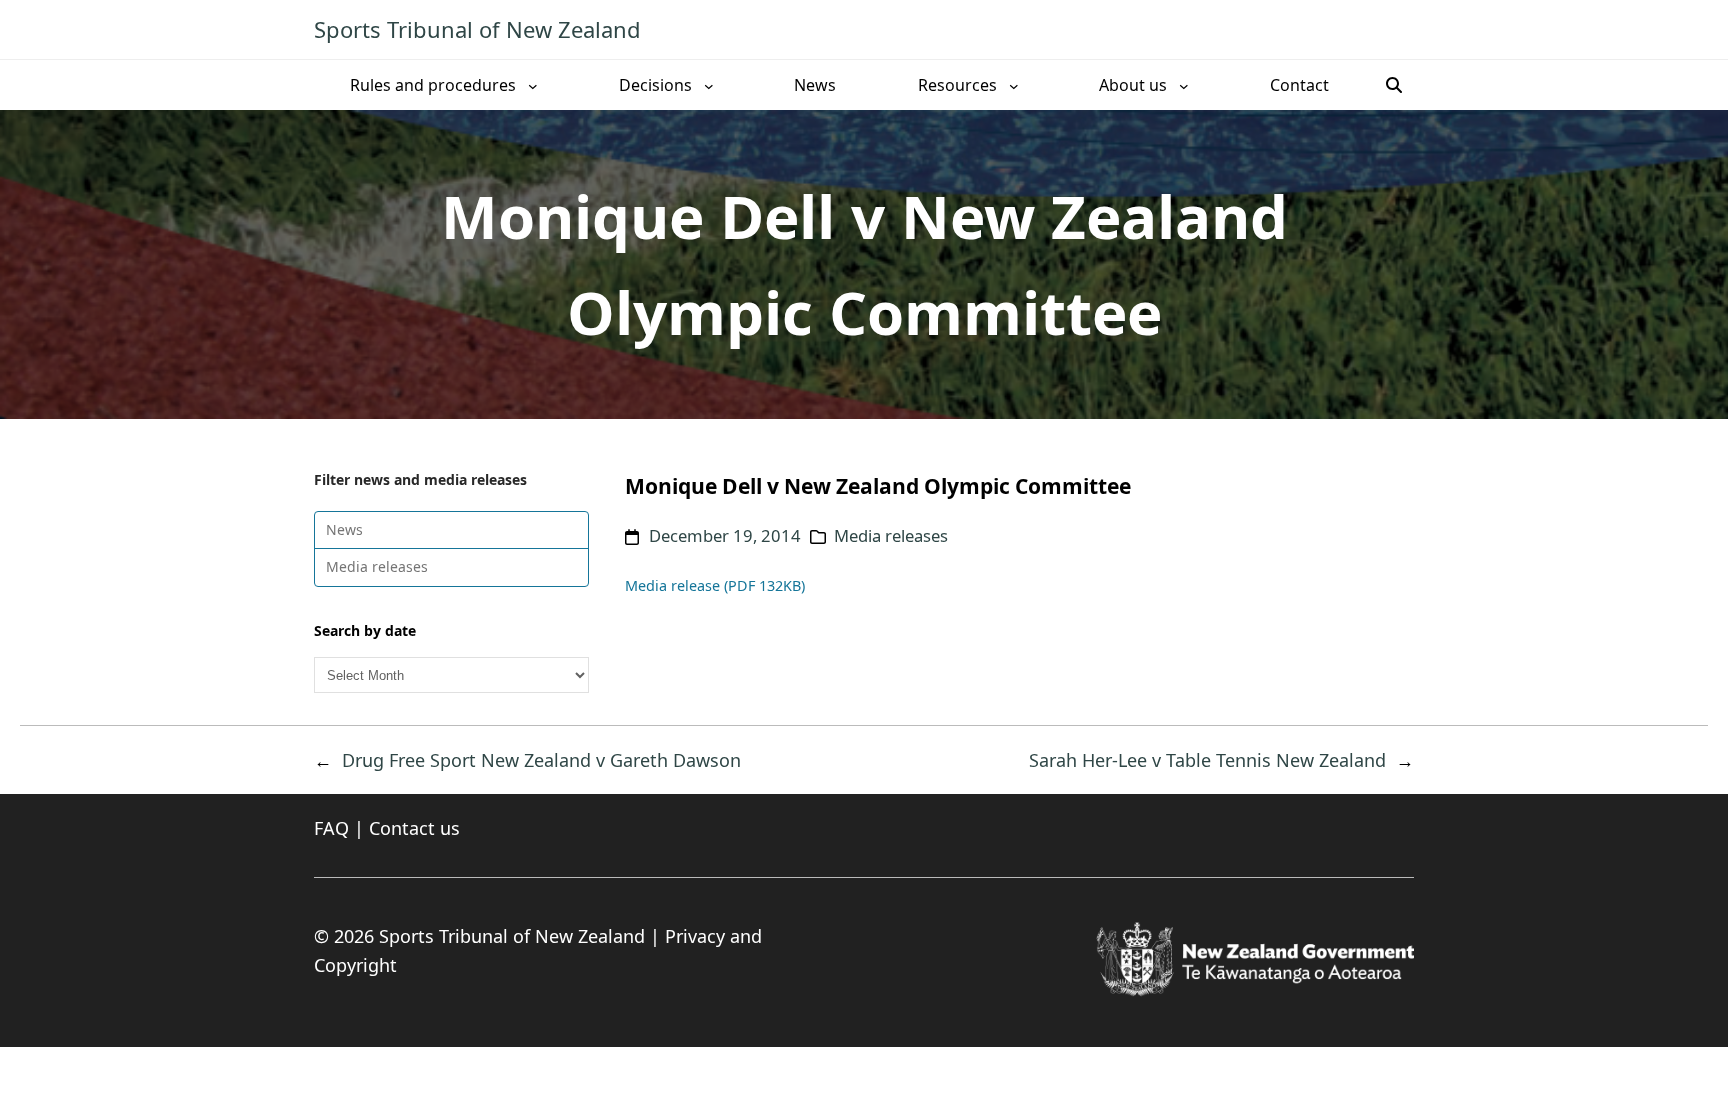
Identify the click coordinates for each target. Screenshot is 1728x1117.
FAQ (331, 828)
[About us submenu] (1184, 85)
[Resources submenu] (1014, 85)
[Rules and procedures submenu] (533, 85)
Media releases (377, 566)
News (344, 529)
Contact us (414, 828)
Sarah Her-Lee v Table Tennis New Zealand (1207, 760)
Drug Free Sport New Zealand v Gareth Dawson (541, 760)
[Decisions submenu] (709, 85)
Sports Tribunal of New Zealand (477, 29)
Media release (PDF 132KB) (715, 585)
